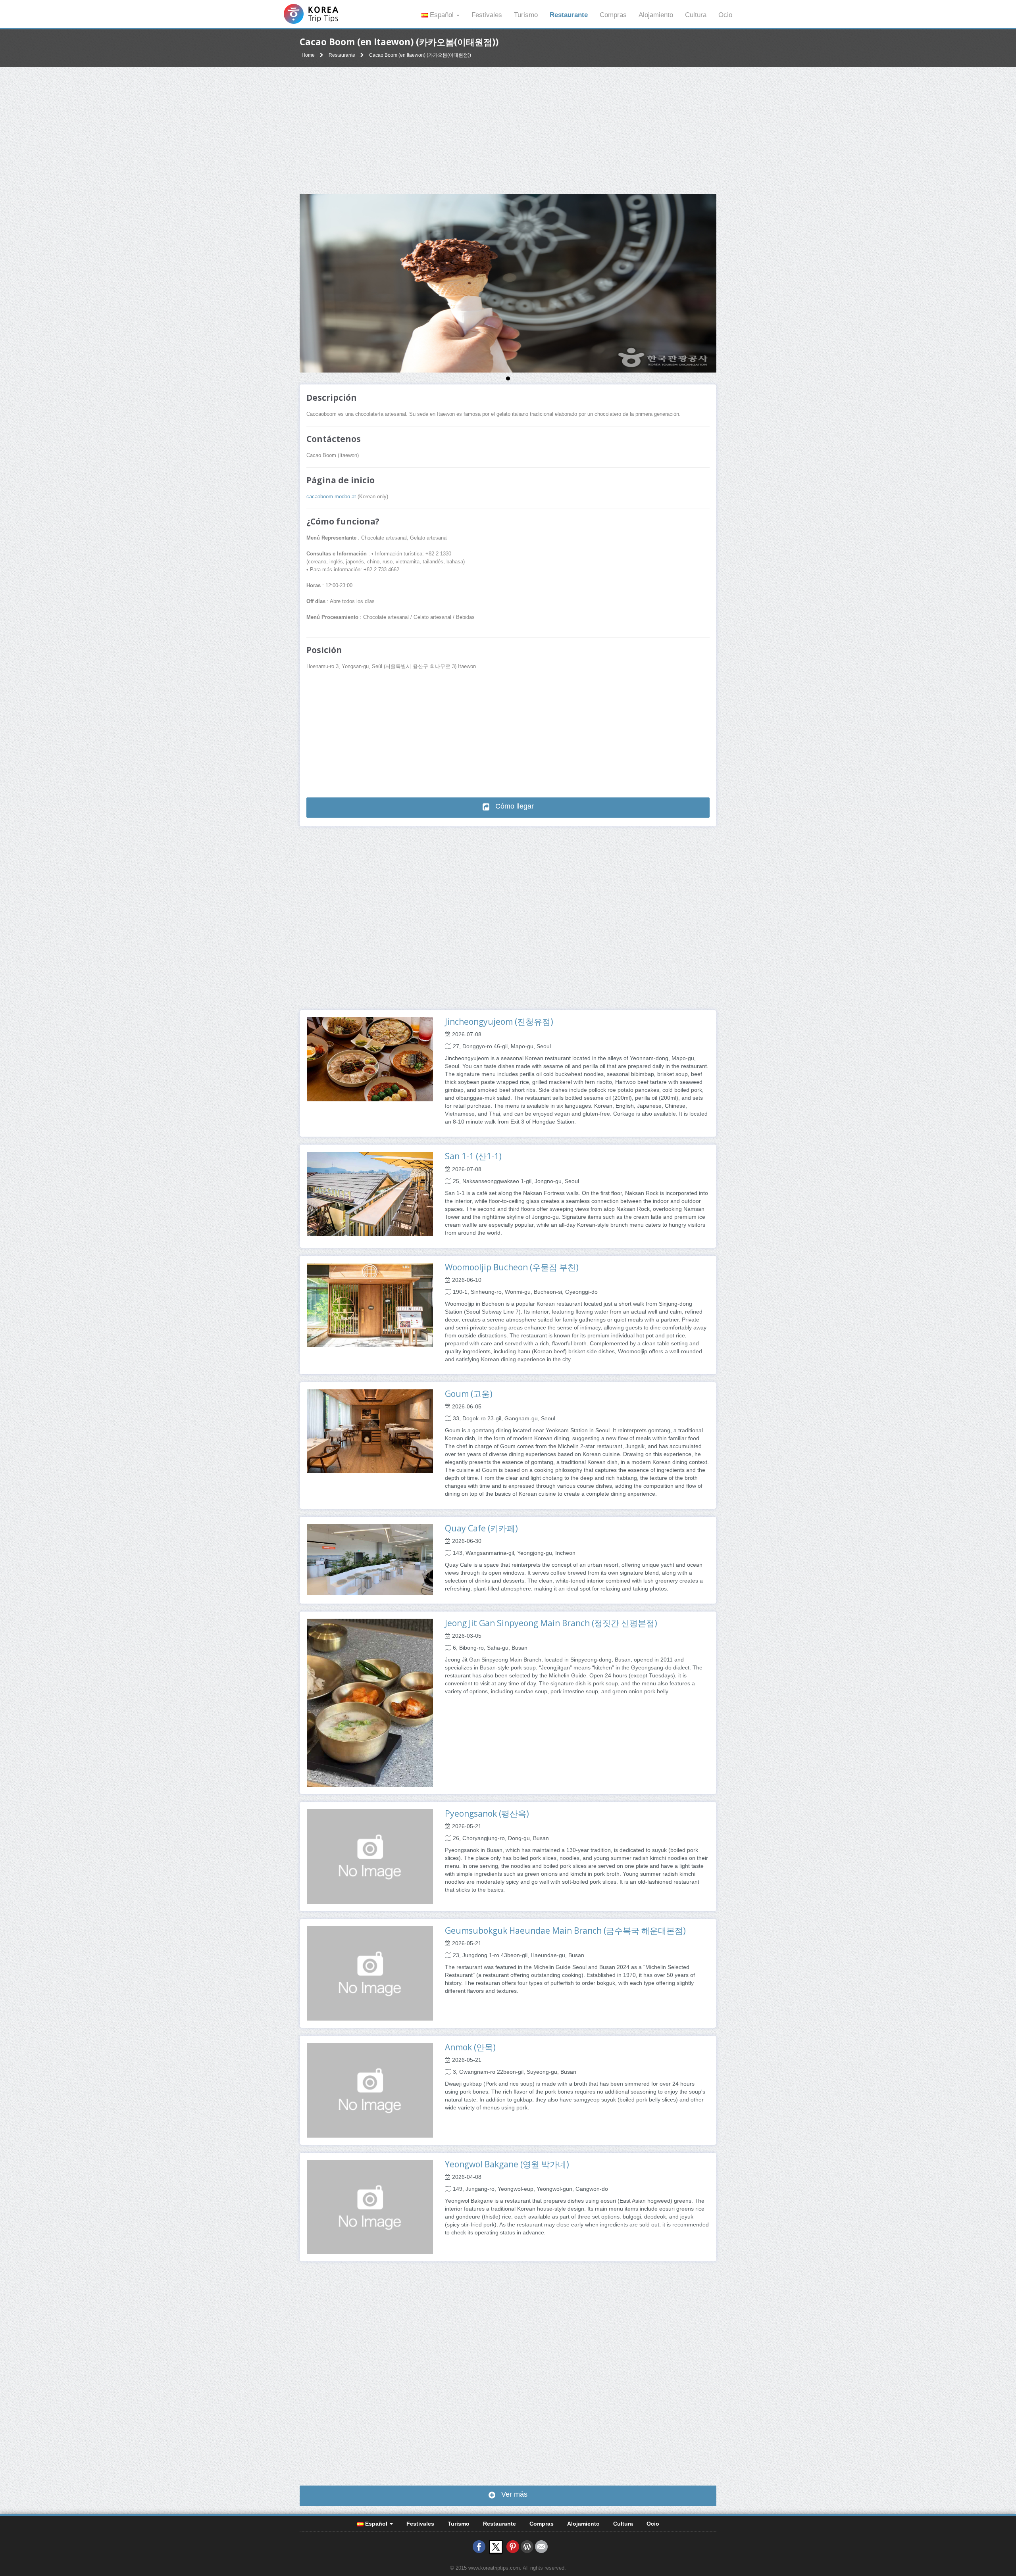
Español (442, 15)
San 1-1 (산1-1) (473, 1156)
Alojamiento (656, 15)
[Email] (541, 2547)
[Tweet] (496, 2547)
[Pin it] (513, 2547)
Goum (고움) (469, 1394)
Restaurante (569, 15)
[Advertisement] (508, 131)
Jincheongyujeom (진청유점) (499, 1022)
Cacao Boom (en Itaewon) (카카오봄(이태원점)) (420, 55)
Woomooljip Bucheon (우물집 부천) (512, 1267)
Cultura (696, 15)
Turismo (526, 15)
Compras (613, 15)
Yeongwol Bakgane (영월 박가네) (507, 2164)
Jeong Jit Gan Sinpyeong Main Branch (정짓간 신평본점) (551, 1623)
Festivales (487, 15)
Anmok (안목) (470, 2047)
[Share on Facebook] (479, 2547)
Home (308, 55)
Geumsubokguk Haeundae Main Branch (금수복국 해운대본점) (565, 1931)
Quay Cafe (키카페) (481, 1528)
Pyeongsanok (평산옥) (487, 1813)
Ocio (725, 15)
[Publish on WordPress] (527, 2547)
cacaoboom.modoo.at (331, 497)
